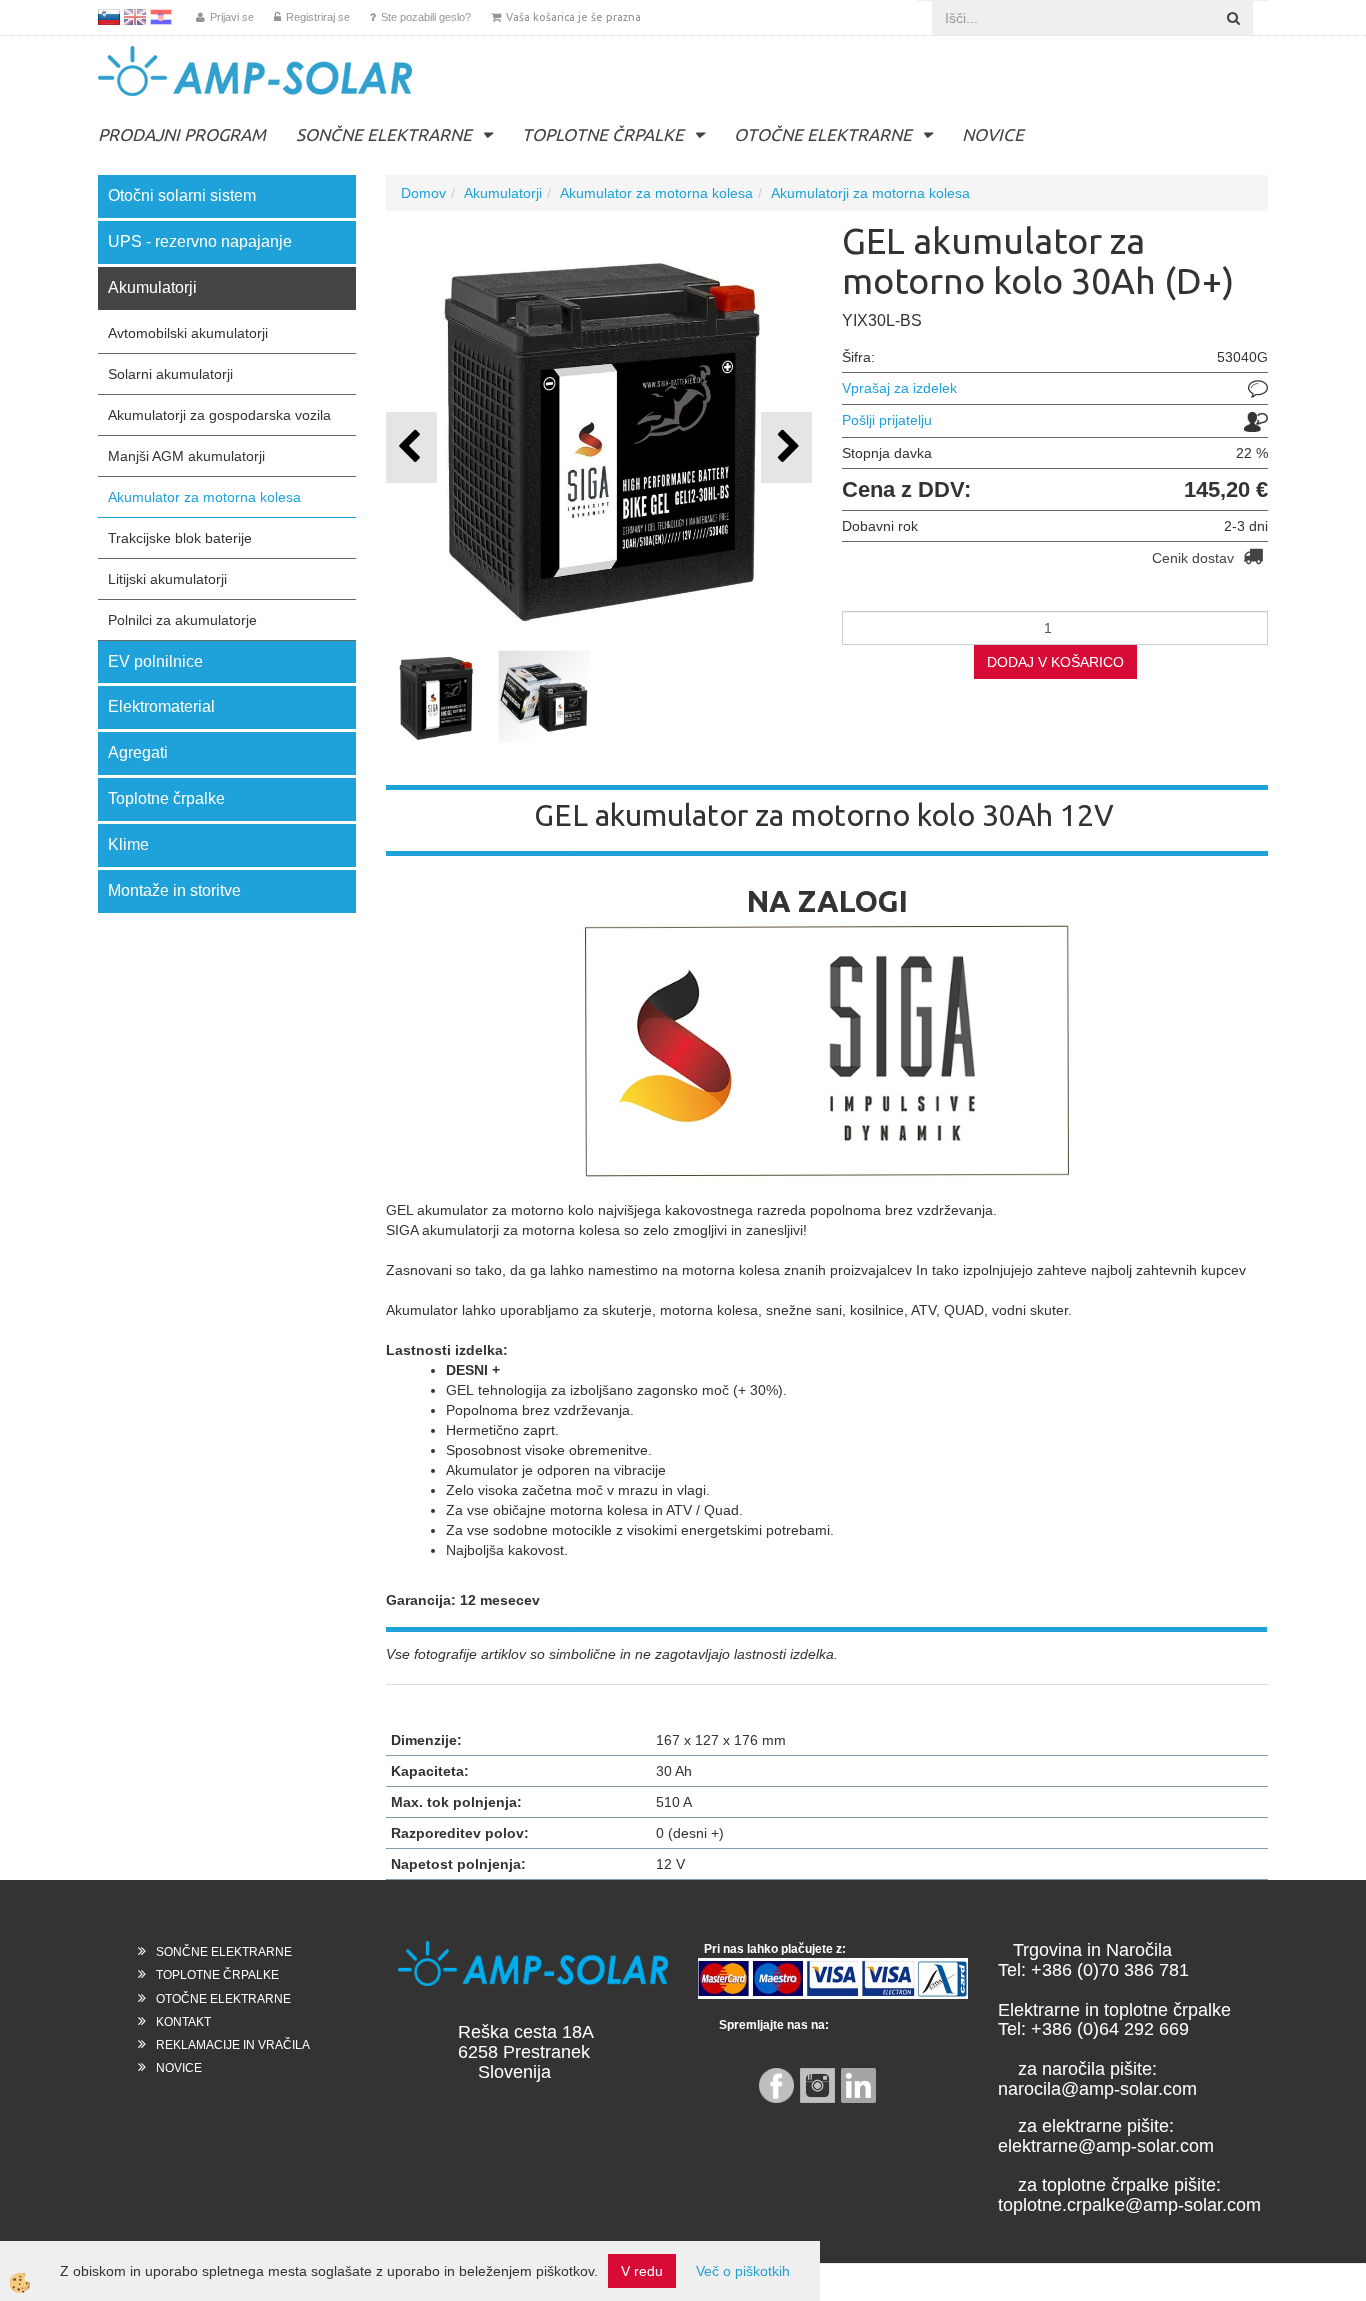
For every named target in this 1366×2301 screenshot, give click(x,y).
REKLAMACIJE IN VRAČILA (233, 2045)
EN (135, 17)
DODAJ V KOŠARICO (1055, 662)
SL (109, 17)
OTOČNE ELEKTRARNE (823, 134)
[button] (786, 447)
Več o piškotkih (743, 2271)
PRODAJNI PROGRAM (182, 134)
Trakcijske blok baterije (180, 538)
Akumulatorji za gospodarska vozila (219, 415)
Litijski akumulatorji (167, 579)
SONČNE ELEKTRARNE (384, 134)
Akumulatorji (503, 193)
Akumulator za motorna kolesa (204, 497)
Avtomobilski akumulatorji (188, 333)
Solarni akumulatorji (170, 374)
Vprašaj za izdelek (899, 388)
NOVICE (993, 134)
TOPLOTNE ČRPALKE (603, 134)
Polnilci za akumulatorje (182, 620)
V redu (642, 2271)
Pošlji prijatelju (887, 420)
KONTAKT (183, 2022)
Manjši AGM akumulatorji (186, 456)
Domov (423, 193)
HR (161, 17)
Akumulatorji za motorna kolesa (870, 193)
